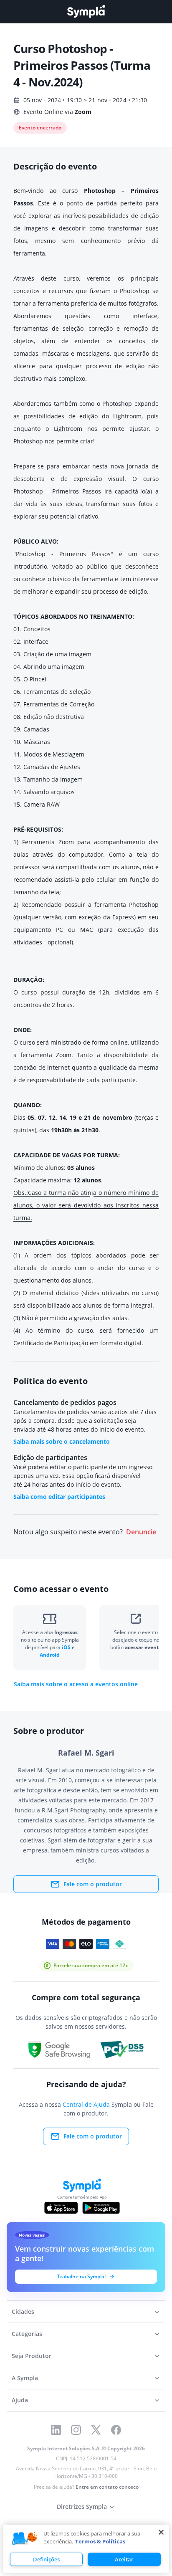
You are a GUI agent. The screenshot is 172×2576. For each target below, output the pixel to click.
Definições (46, 2559)
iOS (67, 1647)
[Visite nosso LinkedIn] (56, 2430)
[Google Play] (101, 2208)
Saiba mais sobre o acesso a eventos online (76, 1684)
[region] (86, 2549)
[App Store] (61, 2208)
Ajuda (20, 2400)
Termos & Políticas (100, 2541)
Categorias (27, 2334)
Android (50, 1655)
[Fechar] (161, 2532)
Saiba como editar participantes (59, 1497)
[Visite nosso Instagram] (76, 2430)
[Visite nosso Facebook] (116, 2430)
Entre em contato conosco (107, 2487)
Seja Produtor (32, 2356)
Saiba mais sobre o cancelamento (62, 1441)
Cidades (23, 2312)
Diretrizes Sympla (82, 2506)
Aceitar (124, 2559)
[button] (25, 2539)
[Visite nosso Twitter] (96, 2430)
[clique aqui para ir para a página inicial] (86, 11)
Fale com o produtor (93, 1884)
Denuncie (141, 1532)
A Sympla (25, 2378)
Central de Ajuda (86, 2104)
